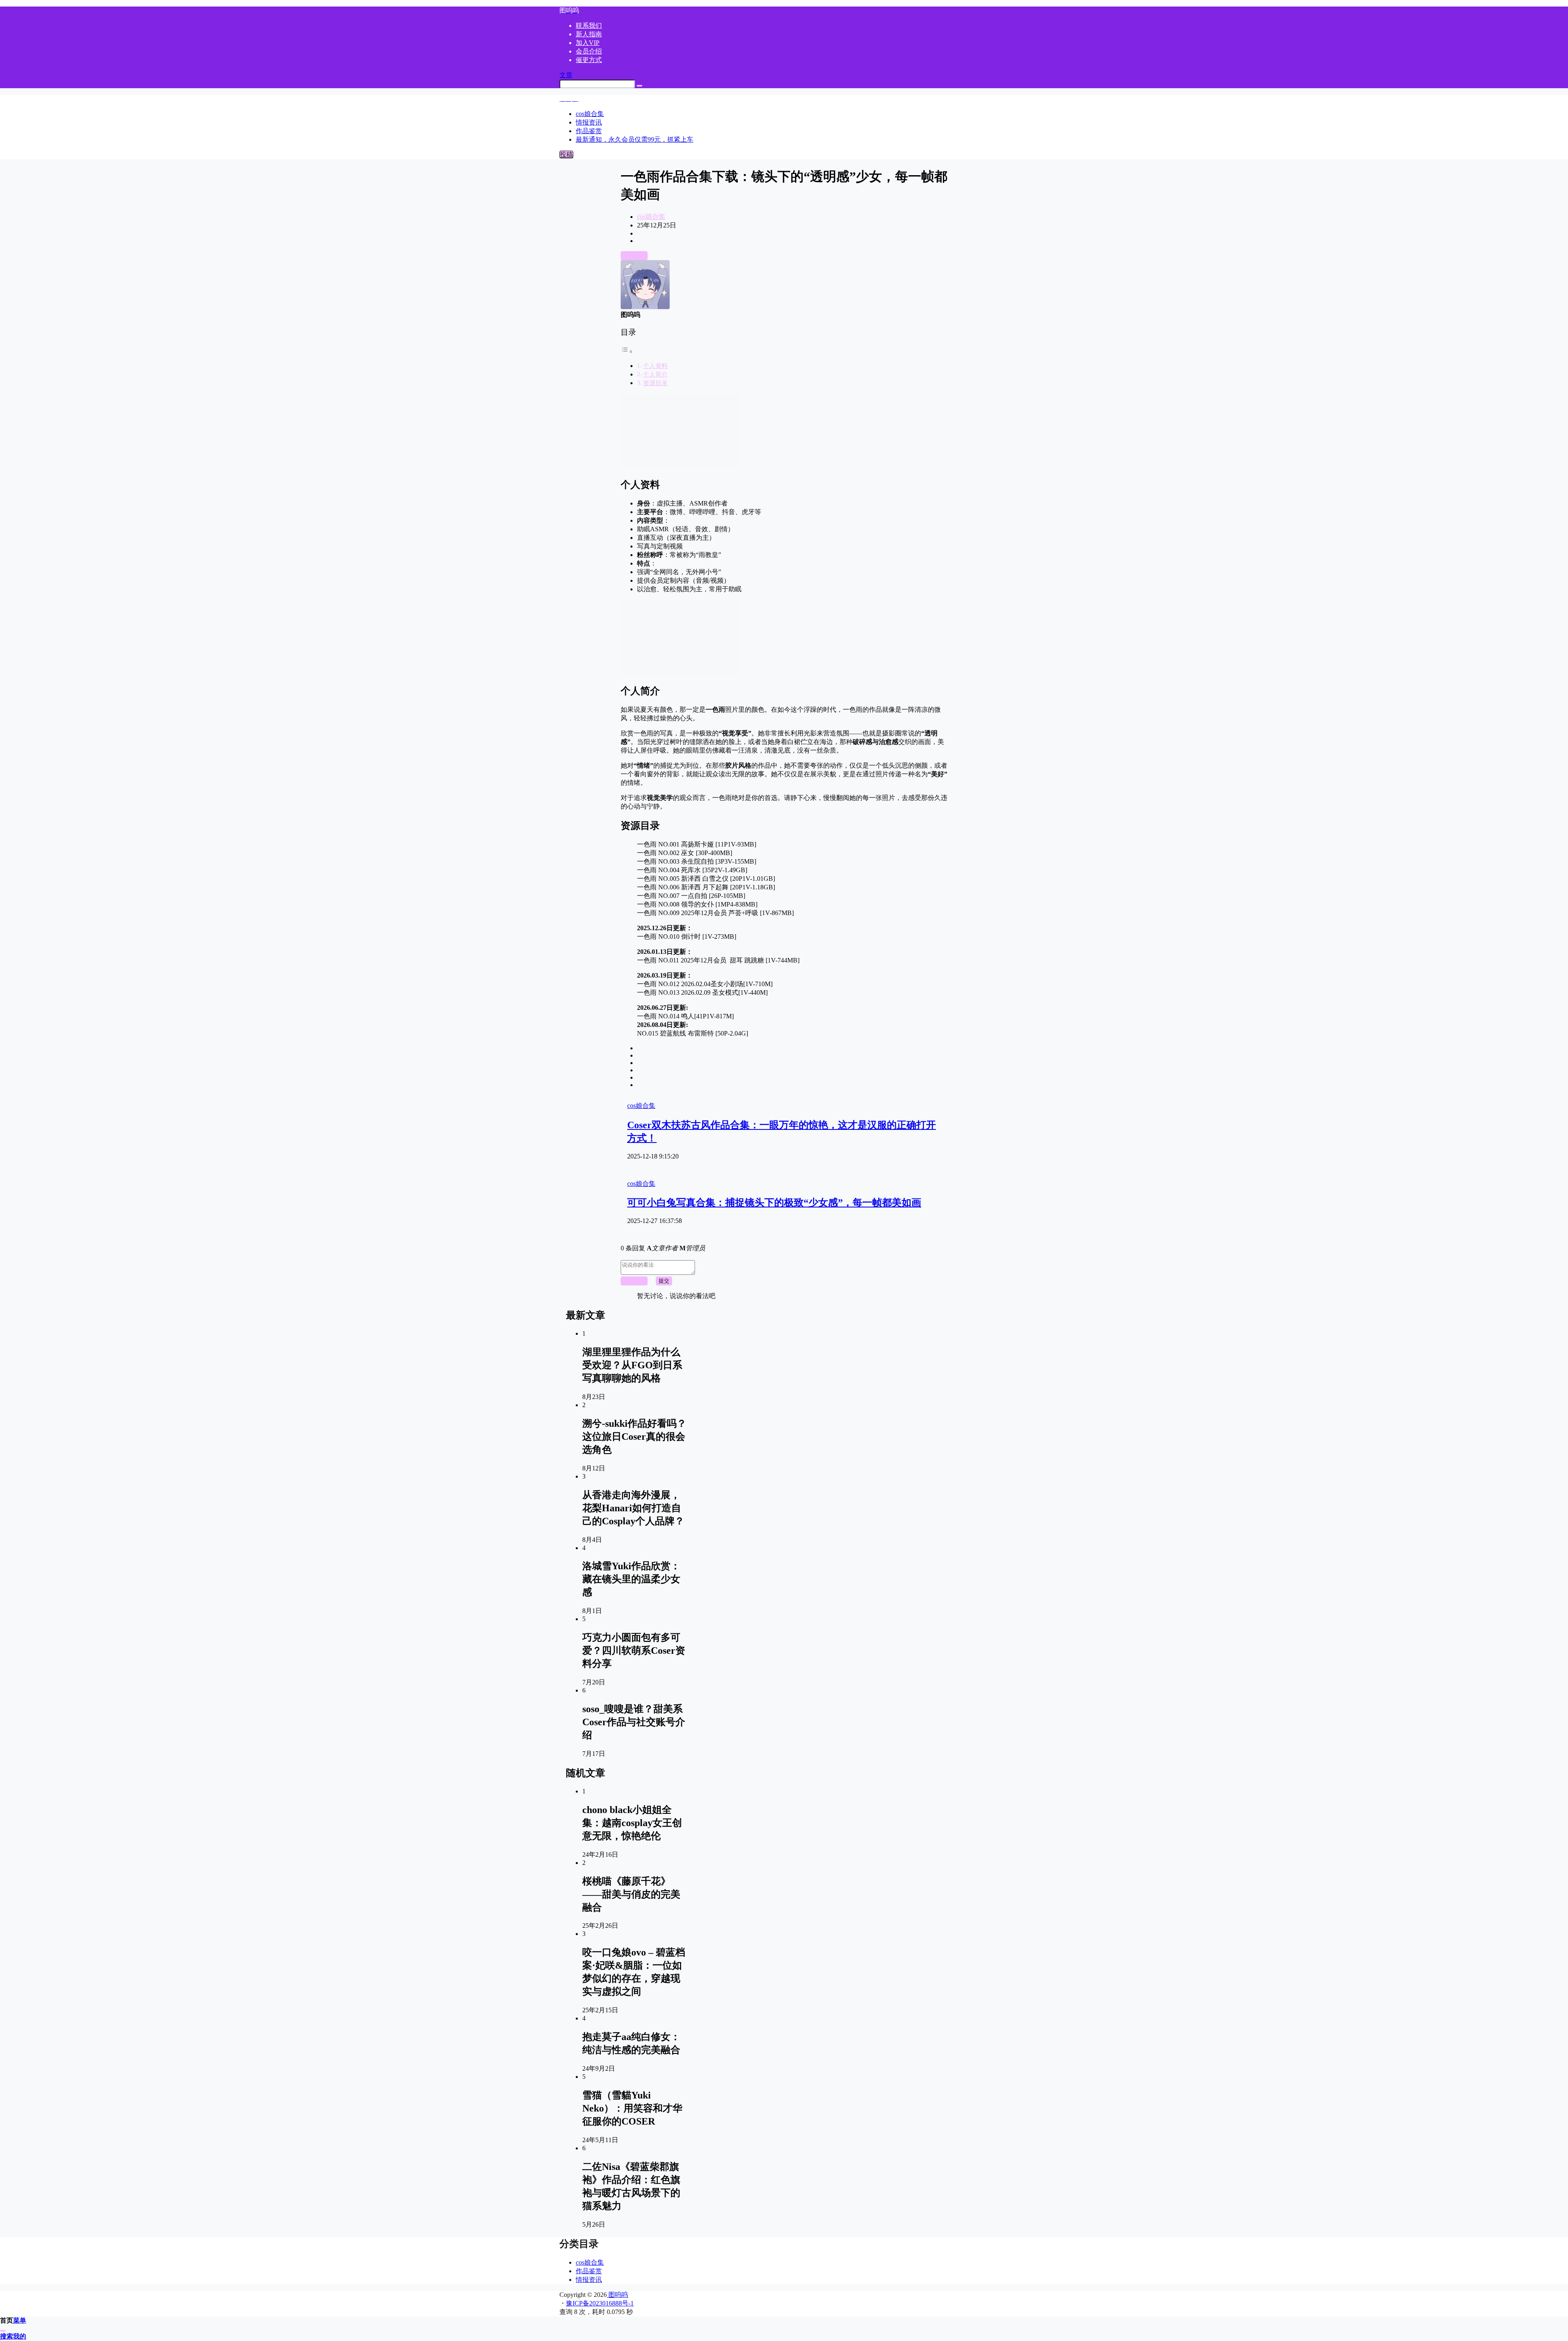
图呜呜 (617, 2295)
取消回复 (634, 1281)
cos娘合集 (651, 217)
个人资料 (655, 366)
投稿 (566, 155)
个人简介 (655, 374)
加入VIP (588, 43)
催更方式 (589, 60)
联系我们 (589, 26)
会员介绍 (589, 51)
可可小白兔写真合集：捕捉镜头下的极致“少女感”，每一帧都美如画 (774, 1203)
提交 (664, 1281)
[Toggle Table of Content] (627, 351)
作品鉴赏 (589, 2271)
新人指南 (589, 34)
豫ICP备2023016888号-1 (600, 2303)
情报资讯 (589, 2280)
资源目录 (655, 383)
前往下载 (634, 255)
